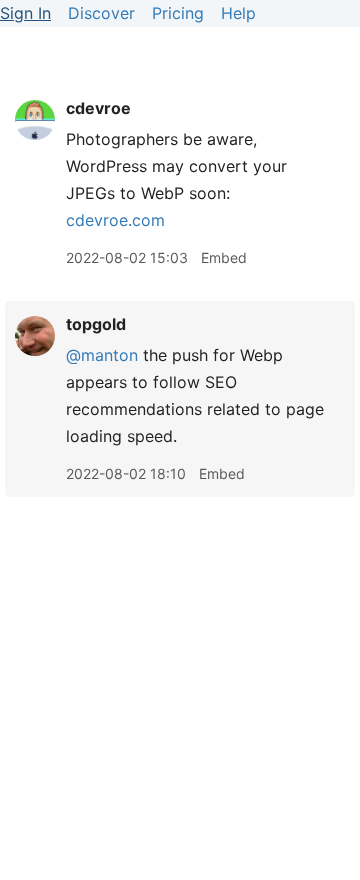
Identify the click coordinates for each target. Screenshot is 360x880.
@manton (102, 355)
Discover (101, 13)
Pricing (178, 13)
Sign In (25, 13)
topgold (96, 324)
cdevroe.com (115, 220)
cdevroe (98, 108)
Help (238, 13)
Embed (224, 257)
